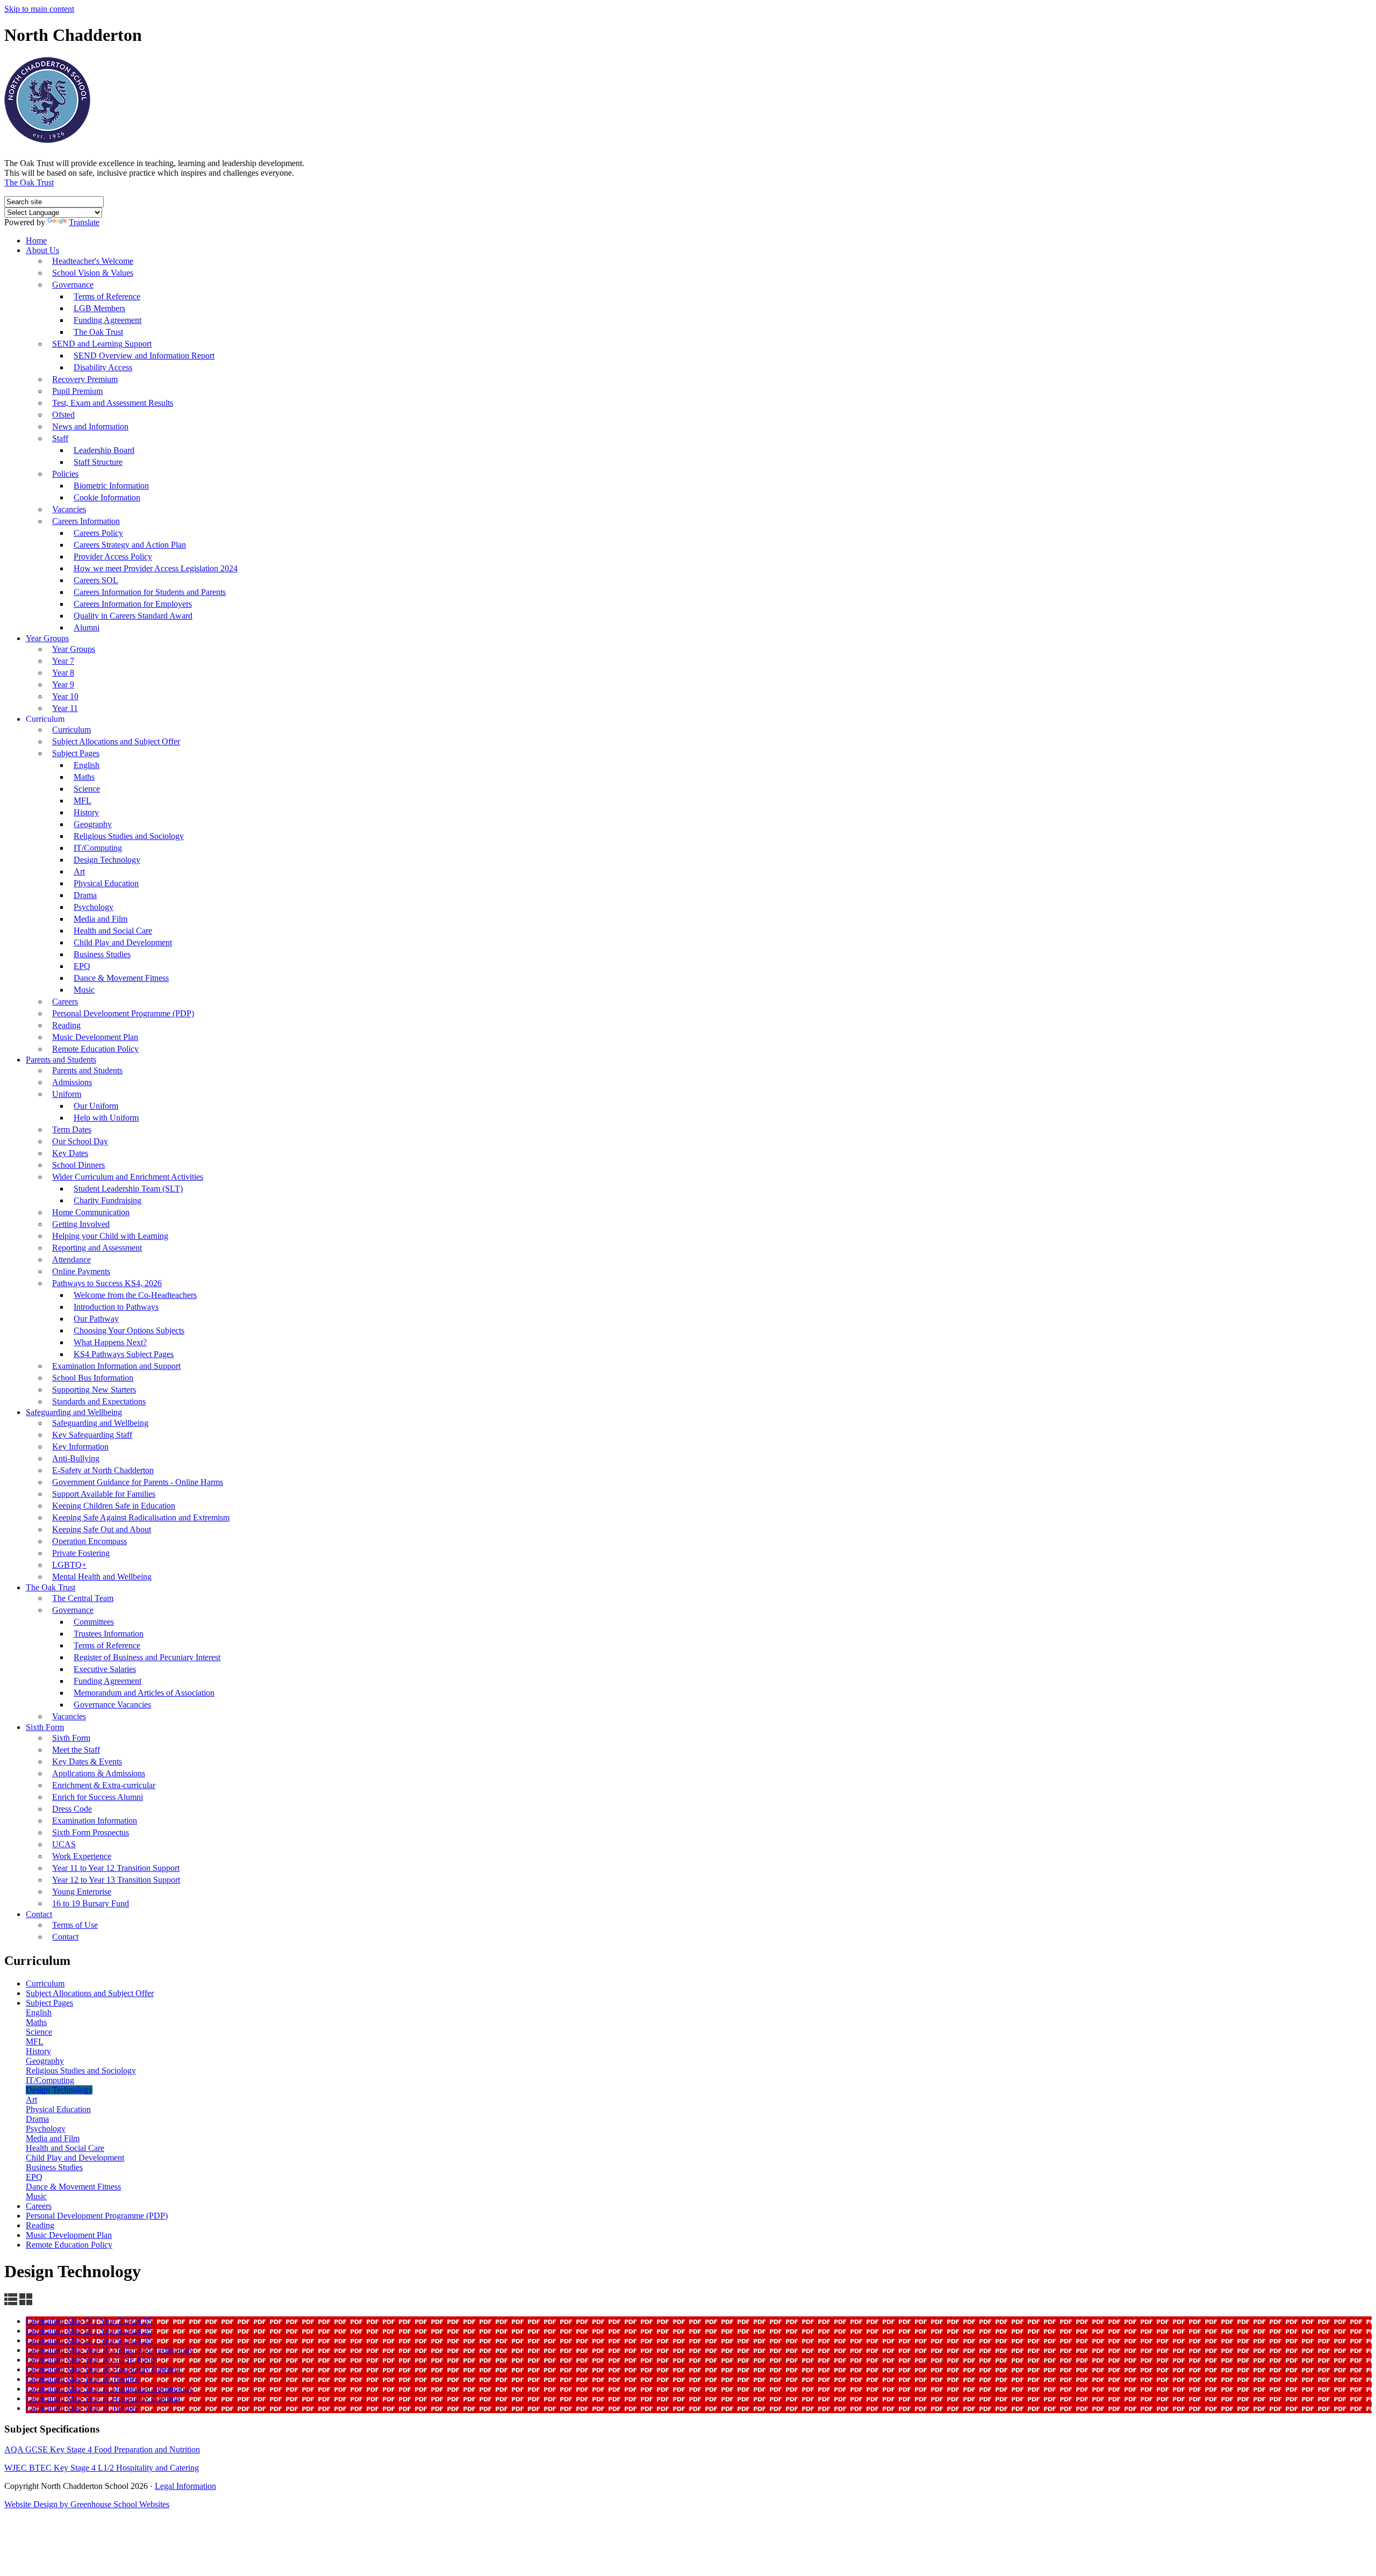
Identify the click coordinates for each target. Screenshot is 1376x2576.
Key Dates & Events (87, 1761)
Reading (66, 1025)
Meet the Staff (76, 1750)
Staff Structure (98, 462)
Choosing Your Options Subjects (129, 1330)
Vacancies (69, 509)
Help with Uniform (106, 1118)
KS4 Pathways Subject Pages (124, 1354)
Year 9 (63, 684)
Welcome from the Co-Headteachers (135, 1295)
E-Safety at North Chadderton (103, 1470)
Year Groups (47, 638)
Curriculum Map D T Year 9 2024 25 (89, 2340)
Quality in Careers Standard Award (133, 616)
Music (84, 990)
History (86, 812)
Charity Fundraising (107, 1200)
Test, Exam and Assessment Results (113, 403)
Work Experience (82, 1856)
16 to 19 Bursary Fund (91, 1903)
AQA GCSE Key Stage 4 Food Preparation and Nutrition (102, 2449)
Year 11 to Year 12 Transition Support (116, 1868)
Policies (65, 474)
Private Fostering (81, 1553)
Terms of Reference (107, 296)
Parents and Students (61, 1060)
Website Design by (37, 2504)
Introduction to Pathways (116, 1307)
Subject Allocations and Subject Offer (116, 741)
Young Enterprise (82, 1892)
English (87, 765)
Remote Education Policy (95, 1049)
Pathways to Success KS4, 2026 (107, 1283)
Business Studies (102, 954)
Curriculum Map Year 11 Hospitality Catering (103, 2398)
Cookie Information (107, 497)
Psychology (94, 907)
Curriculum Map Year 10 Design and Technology (110, 2350)
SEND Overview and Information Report (144, 356)
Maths (84, 777)
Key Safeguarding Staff (92, 1435)
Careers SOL (96, 580)
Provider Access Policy (113, 557)
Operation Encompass (89, 1541)
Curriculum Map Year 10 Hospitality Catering (103, 2369)
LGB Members (99, 308)
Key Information (80, 1447)
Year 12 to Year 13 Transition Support (116, 1880)
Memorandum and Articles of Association (144, 1693)
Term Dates (72, 1129)
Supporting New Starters (94, 1390)
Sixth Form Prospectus (91, 1832)
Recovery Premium (85, 379)
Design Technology (107, 860)
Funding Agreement (107, 320)
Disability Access (103, 367)
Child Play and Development (123, 942)
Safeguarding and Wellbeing (74, 1412)
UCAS (64, 1844)
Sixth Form (45, 1727)
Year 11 (65, 708)
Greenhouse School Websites (120, 2504)
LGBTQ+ (69, 1565)
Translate (84, 222)
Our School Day (80, 1141)
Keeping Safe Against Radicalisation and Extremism (141, 1517)
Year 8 (63, 673)
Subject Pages (76, 753)
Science (87, 789)
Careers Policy (98, 533)
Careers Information (86, 521)
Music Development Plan (95, 1037)
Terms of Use (75, 1925)
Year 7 (63, 661)
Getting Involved (81, 1224)
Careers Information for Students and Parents (150, 592)
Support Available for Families (104, 1494)
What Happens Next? (110, 1342)
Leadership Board (104, 450)
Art (79, 871)
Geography (93, 824)
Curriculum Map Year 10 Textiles (82, 2379)
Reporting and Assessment (97, 1248)
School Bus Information (93, 1378)
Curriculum (45, 719)
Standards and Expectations (99, 1401)
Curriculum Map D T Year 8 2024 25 (89, 2331)
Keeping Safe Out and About (102, 1529)
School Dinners (78, 1165)
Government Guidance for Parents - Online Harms (138, 1482)
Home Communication (91, 1212)
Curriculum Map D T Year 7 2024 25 (89, 2321)
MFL (83, 801)
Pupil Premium (77, 391)
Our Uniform (96, 1106)
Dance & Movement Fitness (121, 978)
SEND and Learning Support (102, 344)
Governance (73, 285)
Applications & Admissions (99, 1773)
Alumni (87, 627)
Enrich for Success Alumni (98, 1797)
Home (36, 241)
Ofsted (63, 415)
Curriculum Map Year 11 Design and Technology (109, 2389)
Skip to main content (39, 9)
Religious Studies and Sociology (129, 836)
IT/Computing (98, 848)
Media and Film (101, 919)
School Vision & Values (93, 273)
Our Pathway (96, 1319)
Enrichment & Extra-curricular (104, 1785)
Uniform (67, 1094)
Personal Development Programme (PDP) (123, 1013)
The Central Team (83, 1598)
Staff (60, 438)
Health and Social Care (113, 931)
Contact (39, 1914)
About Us (42, 250)
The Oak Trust (29, 182)
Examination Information (95, 1821)
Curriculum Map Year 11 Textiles (82, 2408)
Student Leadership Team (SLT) (128, 1189)
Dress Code (72, 1809)
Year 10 (65, 696)
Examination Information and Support (116, 1366)
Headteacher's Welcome (93, 261)
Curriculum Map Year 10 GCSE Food (90, 2360)
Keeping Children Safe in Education (114, 1506)
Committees (94, 1622)
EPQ (82, 966)
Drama (85, 895)
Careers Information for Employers (133, 604)
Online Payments (81, 1271)
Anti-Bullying (76, 1458)
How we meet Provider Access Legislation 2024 (156, 568)
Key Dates (70, 1153)
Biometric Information (111, 486)
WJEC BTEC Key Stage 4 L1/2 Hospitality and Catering (102, 2468)
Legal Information (185, 2486)
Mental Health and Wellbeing (102, 1577)
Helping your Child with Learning (110, 1236)
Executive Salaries (105, 1669)
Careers (65, 1002)
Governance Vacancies (112, 1705)
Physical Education (106, 883)
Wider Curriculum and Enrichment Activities (128, 1177)
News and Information (90, 426)
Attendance (71, 1260)
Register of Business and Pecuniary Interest (147, 1657)
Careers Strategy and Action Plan (130, 545)
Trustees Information (109, 1634)
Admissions (72, 1082)
